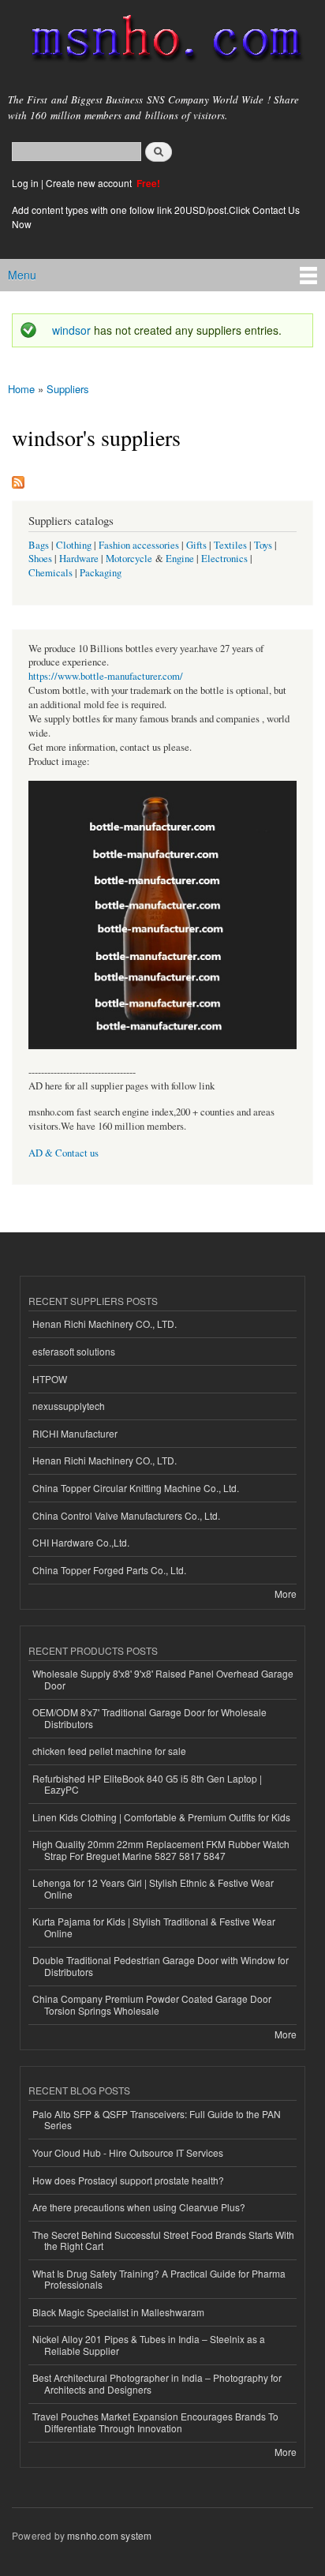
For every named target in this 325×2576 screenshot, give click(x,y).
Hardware (79, 559)
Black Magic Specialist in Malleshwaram (118, 2312)
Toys (263, 545)
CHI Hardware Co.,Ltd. (81, 1542)
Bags (39, 545)
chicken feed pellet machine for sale (109, 1751)
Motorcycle (129, 559)
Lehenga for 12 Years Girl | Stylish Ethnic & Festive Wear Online (153, 1888)
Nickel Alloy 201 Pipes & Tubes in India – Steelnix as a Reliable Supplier (149, 2344)
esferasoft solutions (74, 1351)
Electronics (224, 559)
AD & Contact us (64, 1153)
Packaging (101, 573)
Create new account (90, 183)
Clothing (74, 545)
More (286, 1594)
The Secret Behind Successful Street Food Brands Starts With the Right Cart (163, 2240)
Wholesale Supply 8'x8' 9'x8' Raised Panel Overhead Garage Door (163, 1679)
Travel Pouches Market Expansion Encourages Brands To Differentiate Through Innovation (155, 2422)
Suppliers (68, 389)
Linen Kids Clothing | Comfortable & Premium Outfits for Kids (161, 1817)
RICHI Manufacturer (75, 1433)
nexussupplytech (69, 1406)
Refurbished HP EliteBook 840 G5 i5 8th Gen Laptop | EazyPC (147, 1784)
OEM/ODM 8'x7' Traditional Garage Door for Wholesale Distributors (149, 1717)
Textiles (230, 545)
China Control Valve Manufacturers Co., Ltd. (126, 1515)
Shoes (40, 559)
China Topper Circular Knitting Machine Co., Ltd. (136, 1488)
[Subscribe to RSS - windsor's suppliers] (18, 478)
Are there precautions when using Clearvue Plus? (139, 2207)
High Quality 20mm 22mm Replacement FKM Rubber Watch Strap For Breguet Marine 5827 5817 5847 (161, 1849)
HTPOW (50, 1379)
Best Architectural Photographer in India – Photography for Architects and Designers (157, 2383)
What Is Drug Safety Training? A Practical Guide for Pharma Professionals (159, 2279)
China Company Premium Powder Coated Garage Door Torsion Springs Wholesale (152, 2004)
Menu (22, 275)
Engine (180, 559)
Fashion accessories (139, 545)
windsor (71, 330)
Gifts (196, 545)
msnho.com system (109, 2535)
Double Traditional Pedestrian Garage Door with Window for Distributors (161, 1965)
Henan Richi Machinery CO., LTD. (105, 1324)
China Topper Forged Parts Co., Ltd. (109, 1570)
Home (21, 389)
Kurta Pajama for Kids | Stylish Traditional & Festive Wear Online (154, 1927)
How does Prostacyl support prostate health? (128, 2180)
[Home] (160, 41)
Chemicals (52, 573)
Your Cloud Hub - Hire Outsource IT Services (128, 2152)
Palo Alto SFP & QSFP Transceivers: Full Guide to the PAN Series (157, 2119)
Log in (25, 183)
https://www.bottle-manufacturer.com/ (106, 676)
